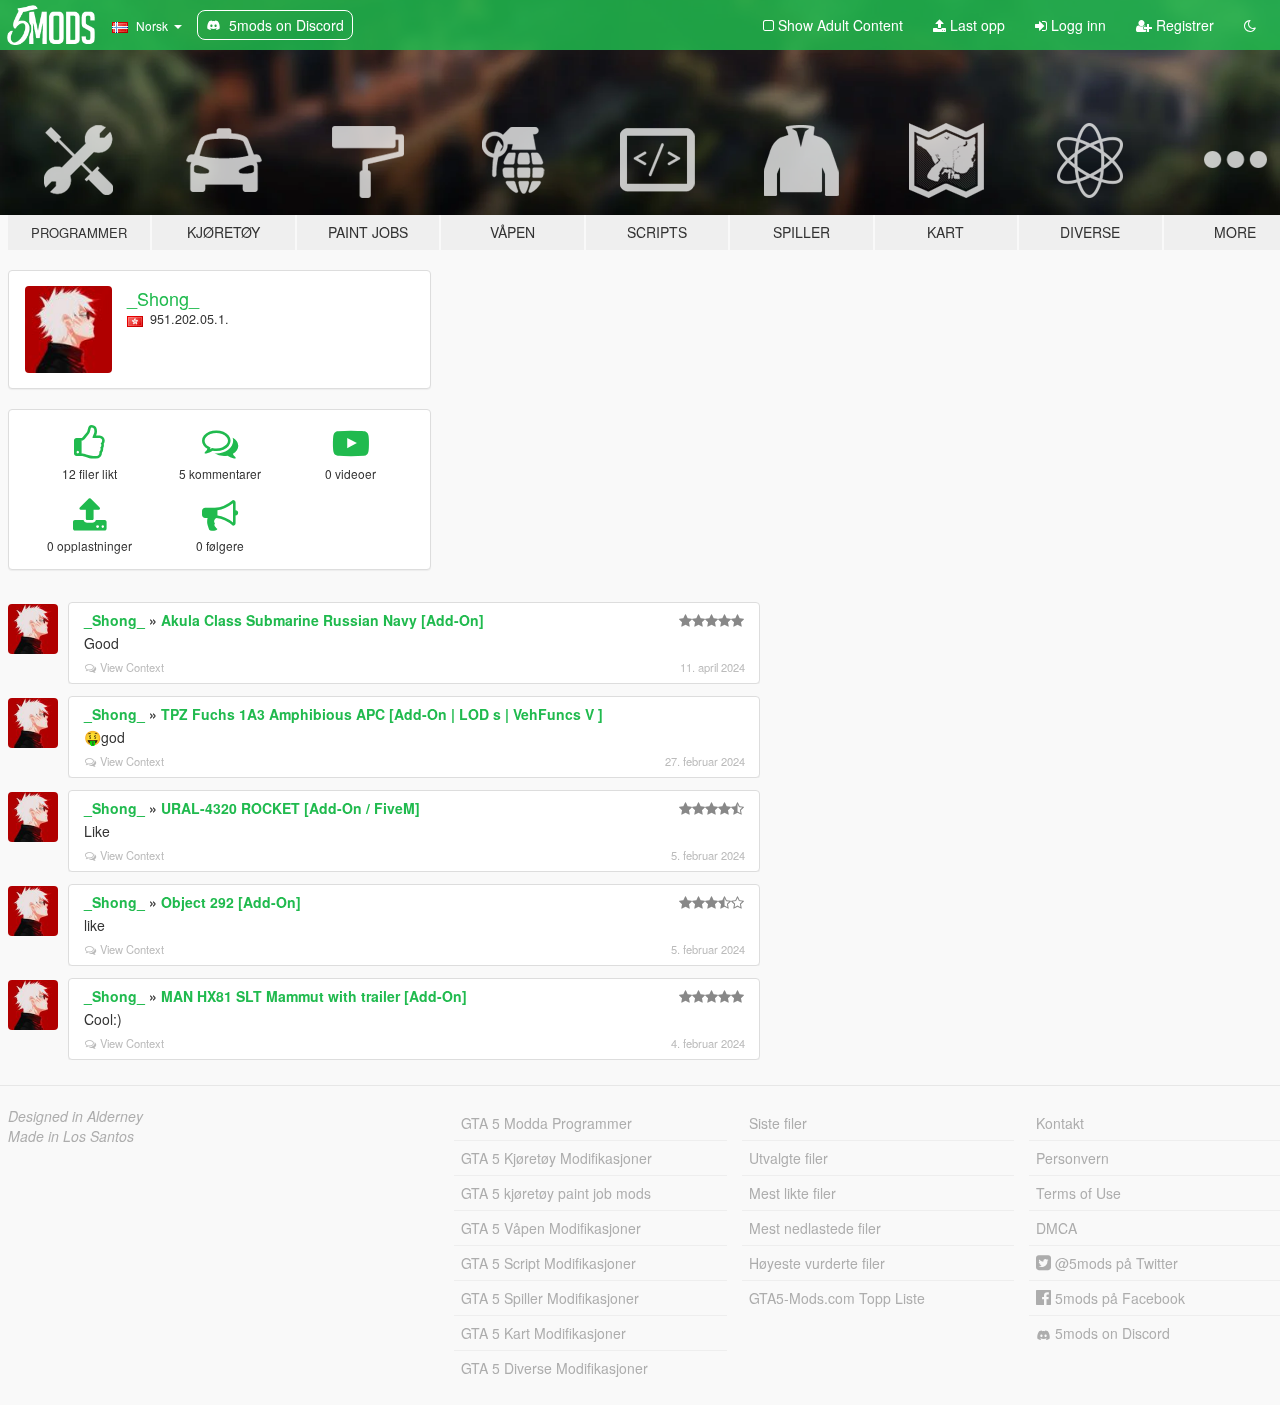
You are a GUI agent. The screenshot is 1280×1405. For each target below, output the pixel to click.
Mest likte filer (792, 1193)
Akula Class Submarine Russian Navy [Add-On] (322, 620)
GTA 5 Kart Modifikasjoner (543, 1333)
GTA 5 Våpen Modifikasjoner (551, 1228)
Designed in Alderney (75, 1116)
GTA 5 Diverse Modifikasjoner (554, 1368)
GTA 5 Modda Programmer (546, 1123)
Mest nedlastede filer (815, 1228)
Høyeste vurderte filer (817, 1263)
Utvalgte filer (788, 1158)
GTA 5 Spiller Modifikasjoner (550, 1298)
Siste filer (778, 1123)
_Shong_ (163, 298)
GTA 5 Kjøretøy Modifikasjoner (556, 1158)
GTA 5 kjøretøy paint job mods (556, 1193)
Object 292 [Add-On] (231, 902)
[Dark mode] (1250, 25)
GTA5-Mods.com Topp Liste (837, 1298)
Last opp (975, 25)
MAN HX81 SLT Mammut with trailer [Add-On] (314, 996)
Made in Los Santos (71, 1136)
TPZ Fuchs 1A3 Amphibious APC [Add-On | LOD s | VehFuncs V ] (382, 714)
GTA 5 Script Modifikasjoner (548, 1263)
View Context (132, 667)
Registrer (1183, 25)
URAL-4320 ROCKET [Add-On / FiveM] (290, 808)
